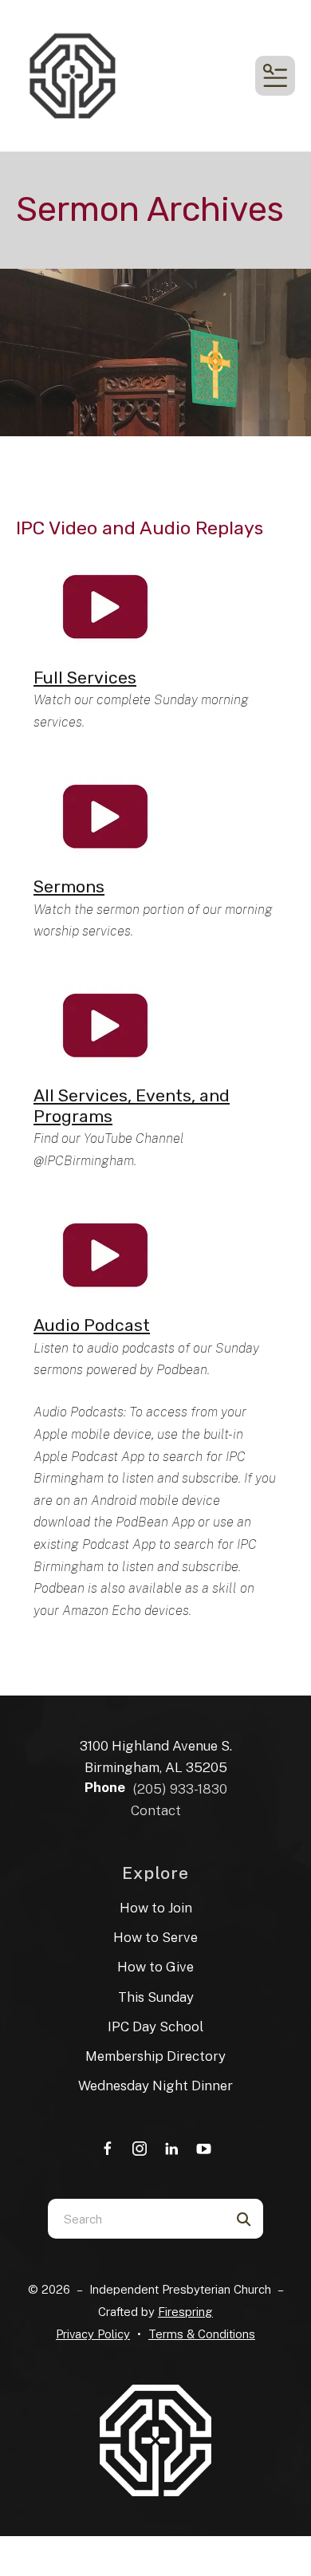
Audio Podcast (92, 1325)
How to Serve (155, 1937)
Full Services (85, 677)
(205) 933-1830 (180, 1789)
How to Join (156, 1908)
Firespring (185, 2312)
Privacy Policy (93, 2334)
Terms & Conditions (202, 2334)
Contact (156, 1810)
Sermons (69, 886)
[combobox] (136, 2219)
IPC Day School (155, 2027)
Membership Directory (155, 2056)
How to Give (155, 1967)
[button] (275, 76)
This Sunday (156, 1997)
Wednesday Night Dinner (155, 2086)
